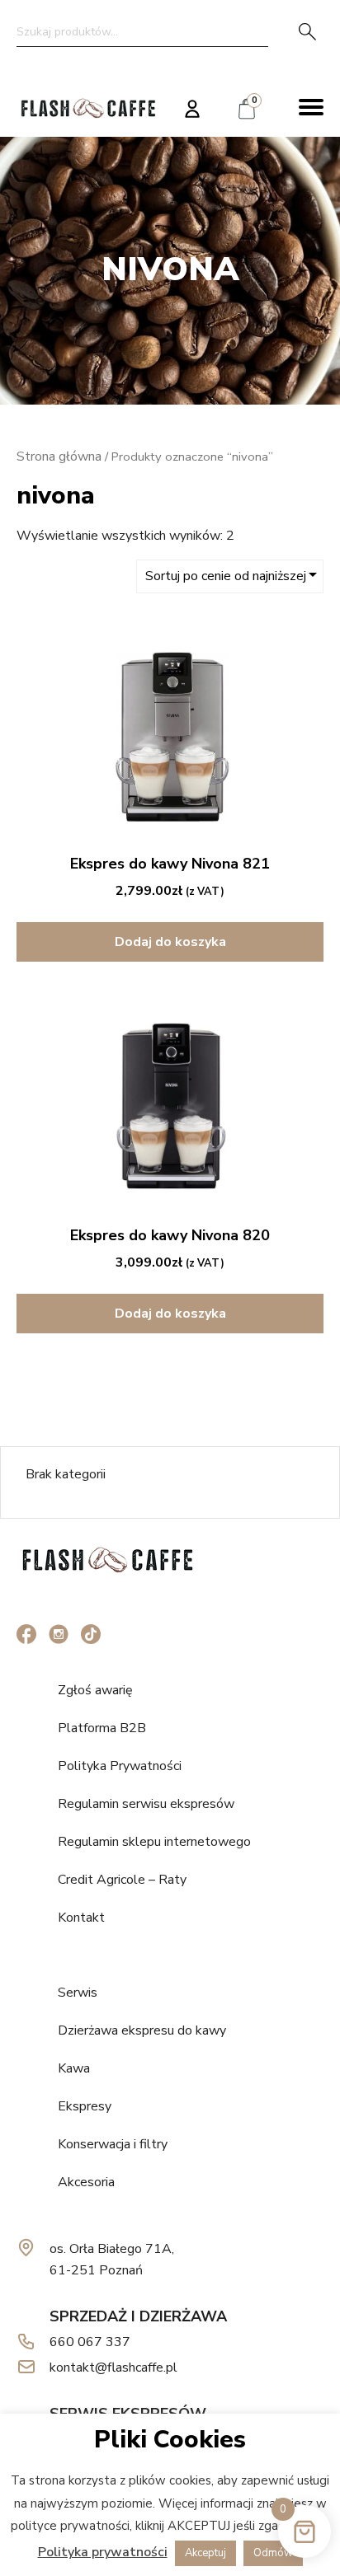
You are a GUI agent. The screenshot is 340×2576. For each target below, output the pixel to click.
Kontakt (81, 1918)
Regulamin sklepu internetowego (154, 1842)
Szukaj (307, 31)
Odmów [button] (273, 2553)
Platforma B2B (102, 1728)
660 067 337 (90, 2342)
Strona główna (59, 457)
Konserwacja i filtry (113, 2144)
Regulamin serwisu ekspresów (146, 1804)
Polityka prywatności (103, 2552)
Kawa (74, 2068)
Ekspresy (85, 2106)
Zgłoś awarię (95, 1690)
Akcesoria (86, 2182)
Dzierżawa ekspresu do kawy (142, 2030)
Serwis (78, 1993)
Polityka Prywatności (120, 1766)
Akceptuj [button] (205, 2553)
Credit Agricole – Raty (122, 1880)
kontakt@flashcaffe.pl (113, 2368)
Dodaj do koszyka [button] (170, 942)
